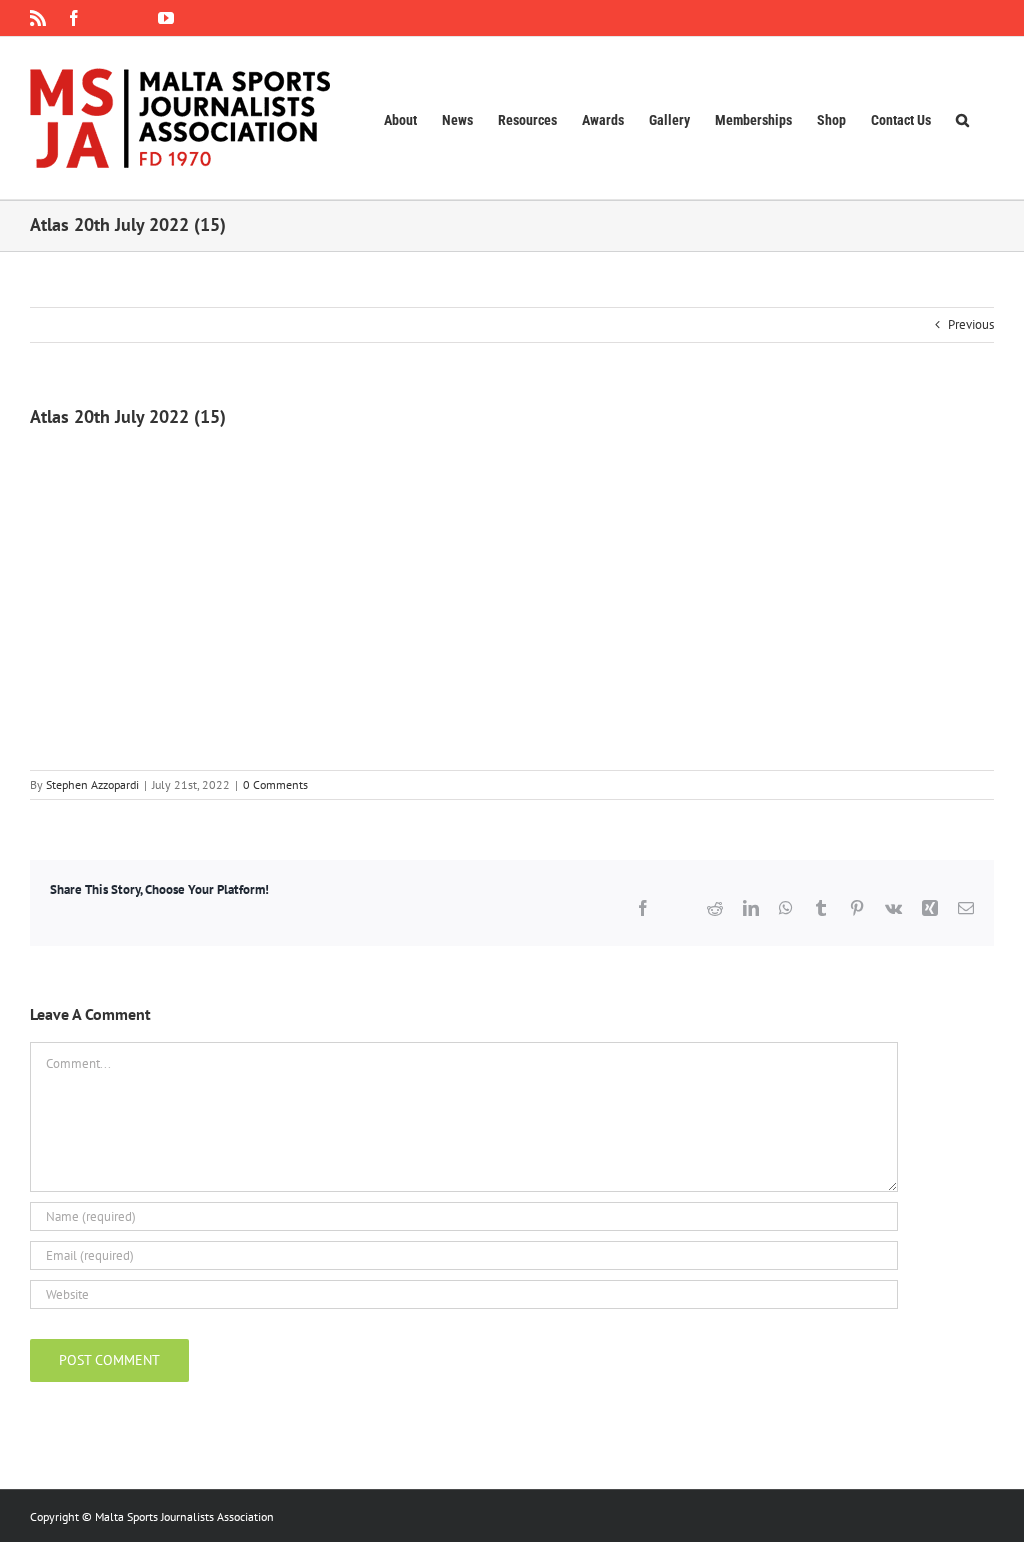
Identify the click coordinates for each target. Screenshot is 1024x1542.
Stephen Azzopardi (92, 784)
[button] (962, 118)
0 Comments (275, 784)
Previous (971, 324)
